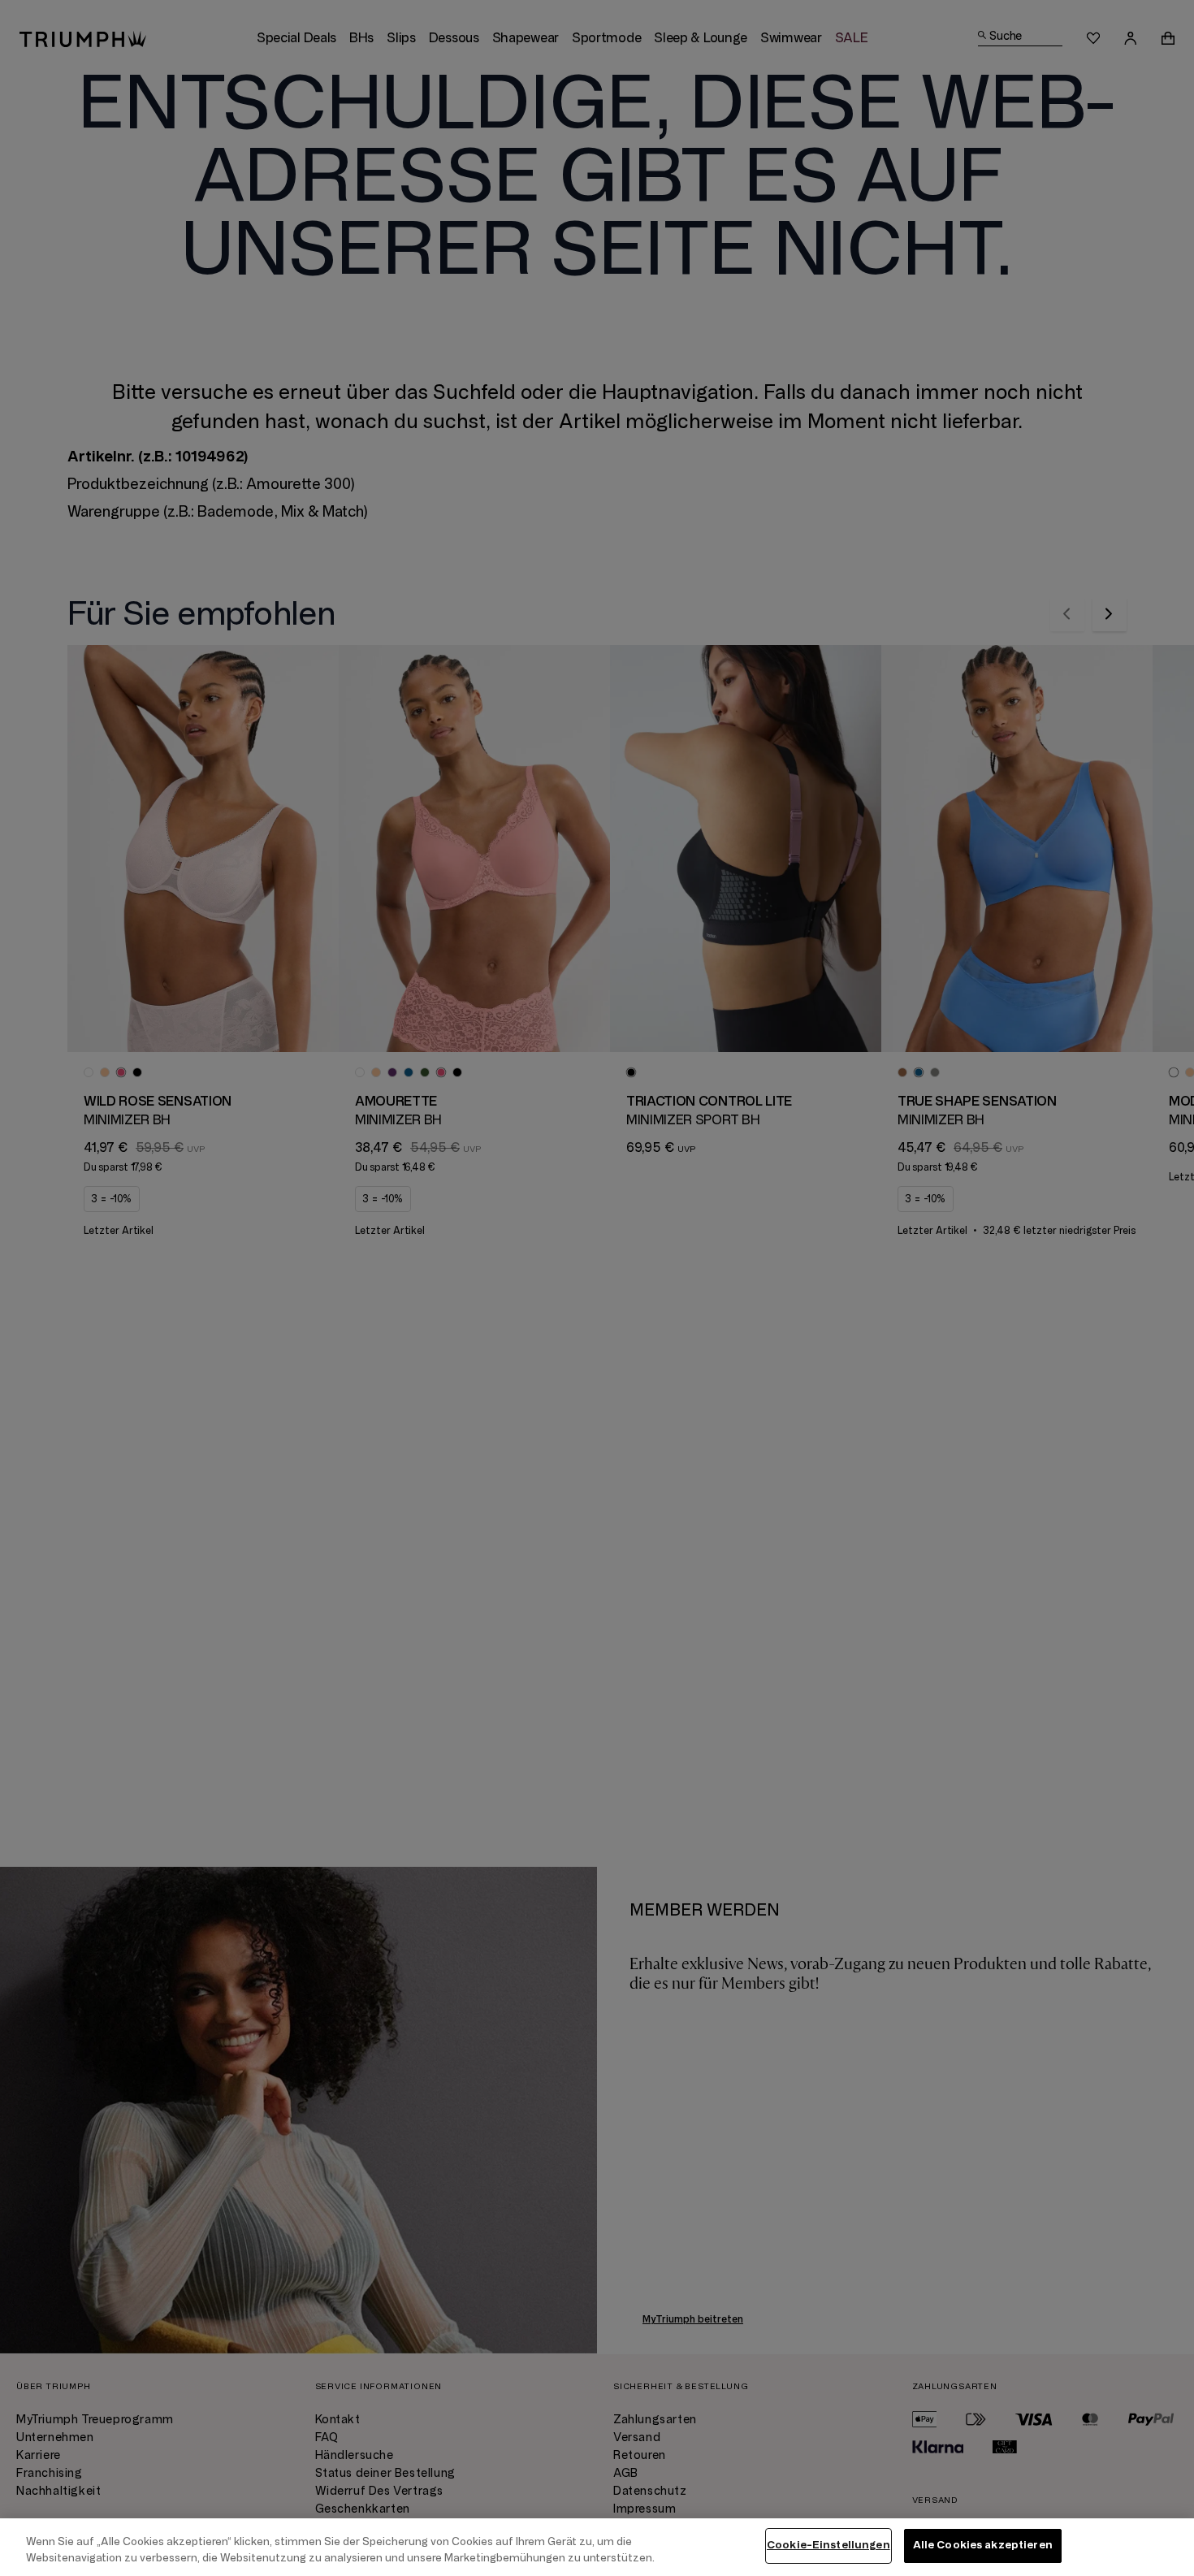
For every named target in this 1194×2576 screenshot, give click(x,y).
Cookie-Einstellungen (828, 2545)
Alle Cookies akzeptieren (983, 2545)
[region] (597, 2547)
